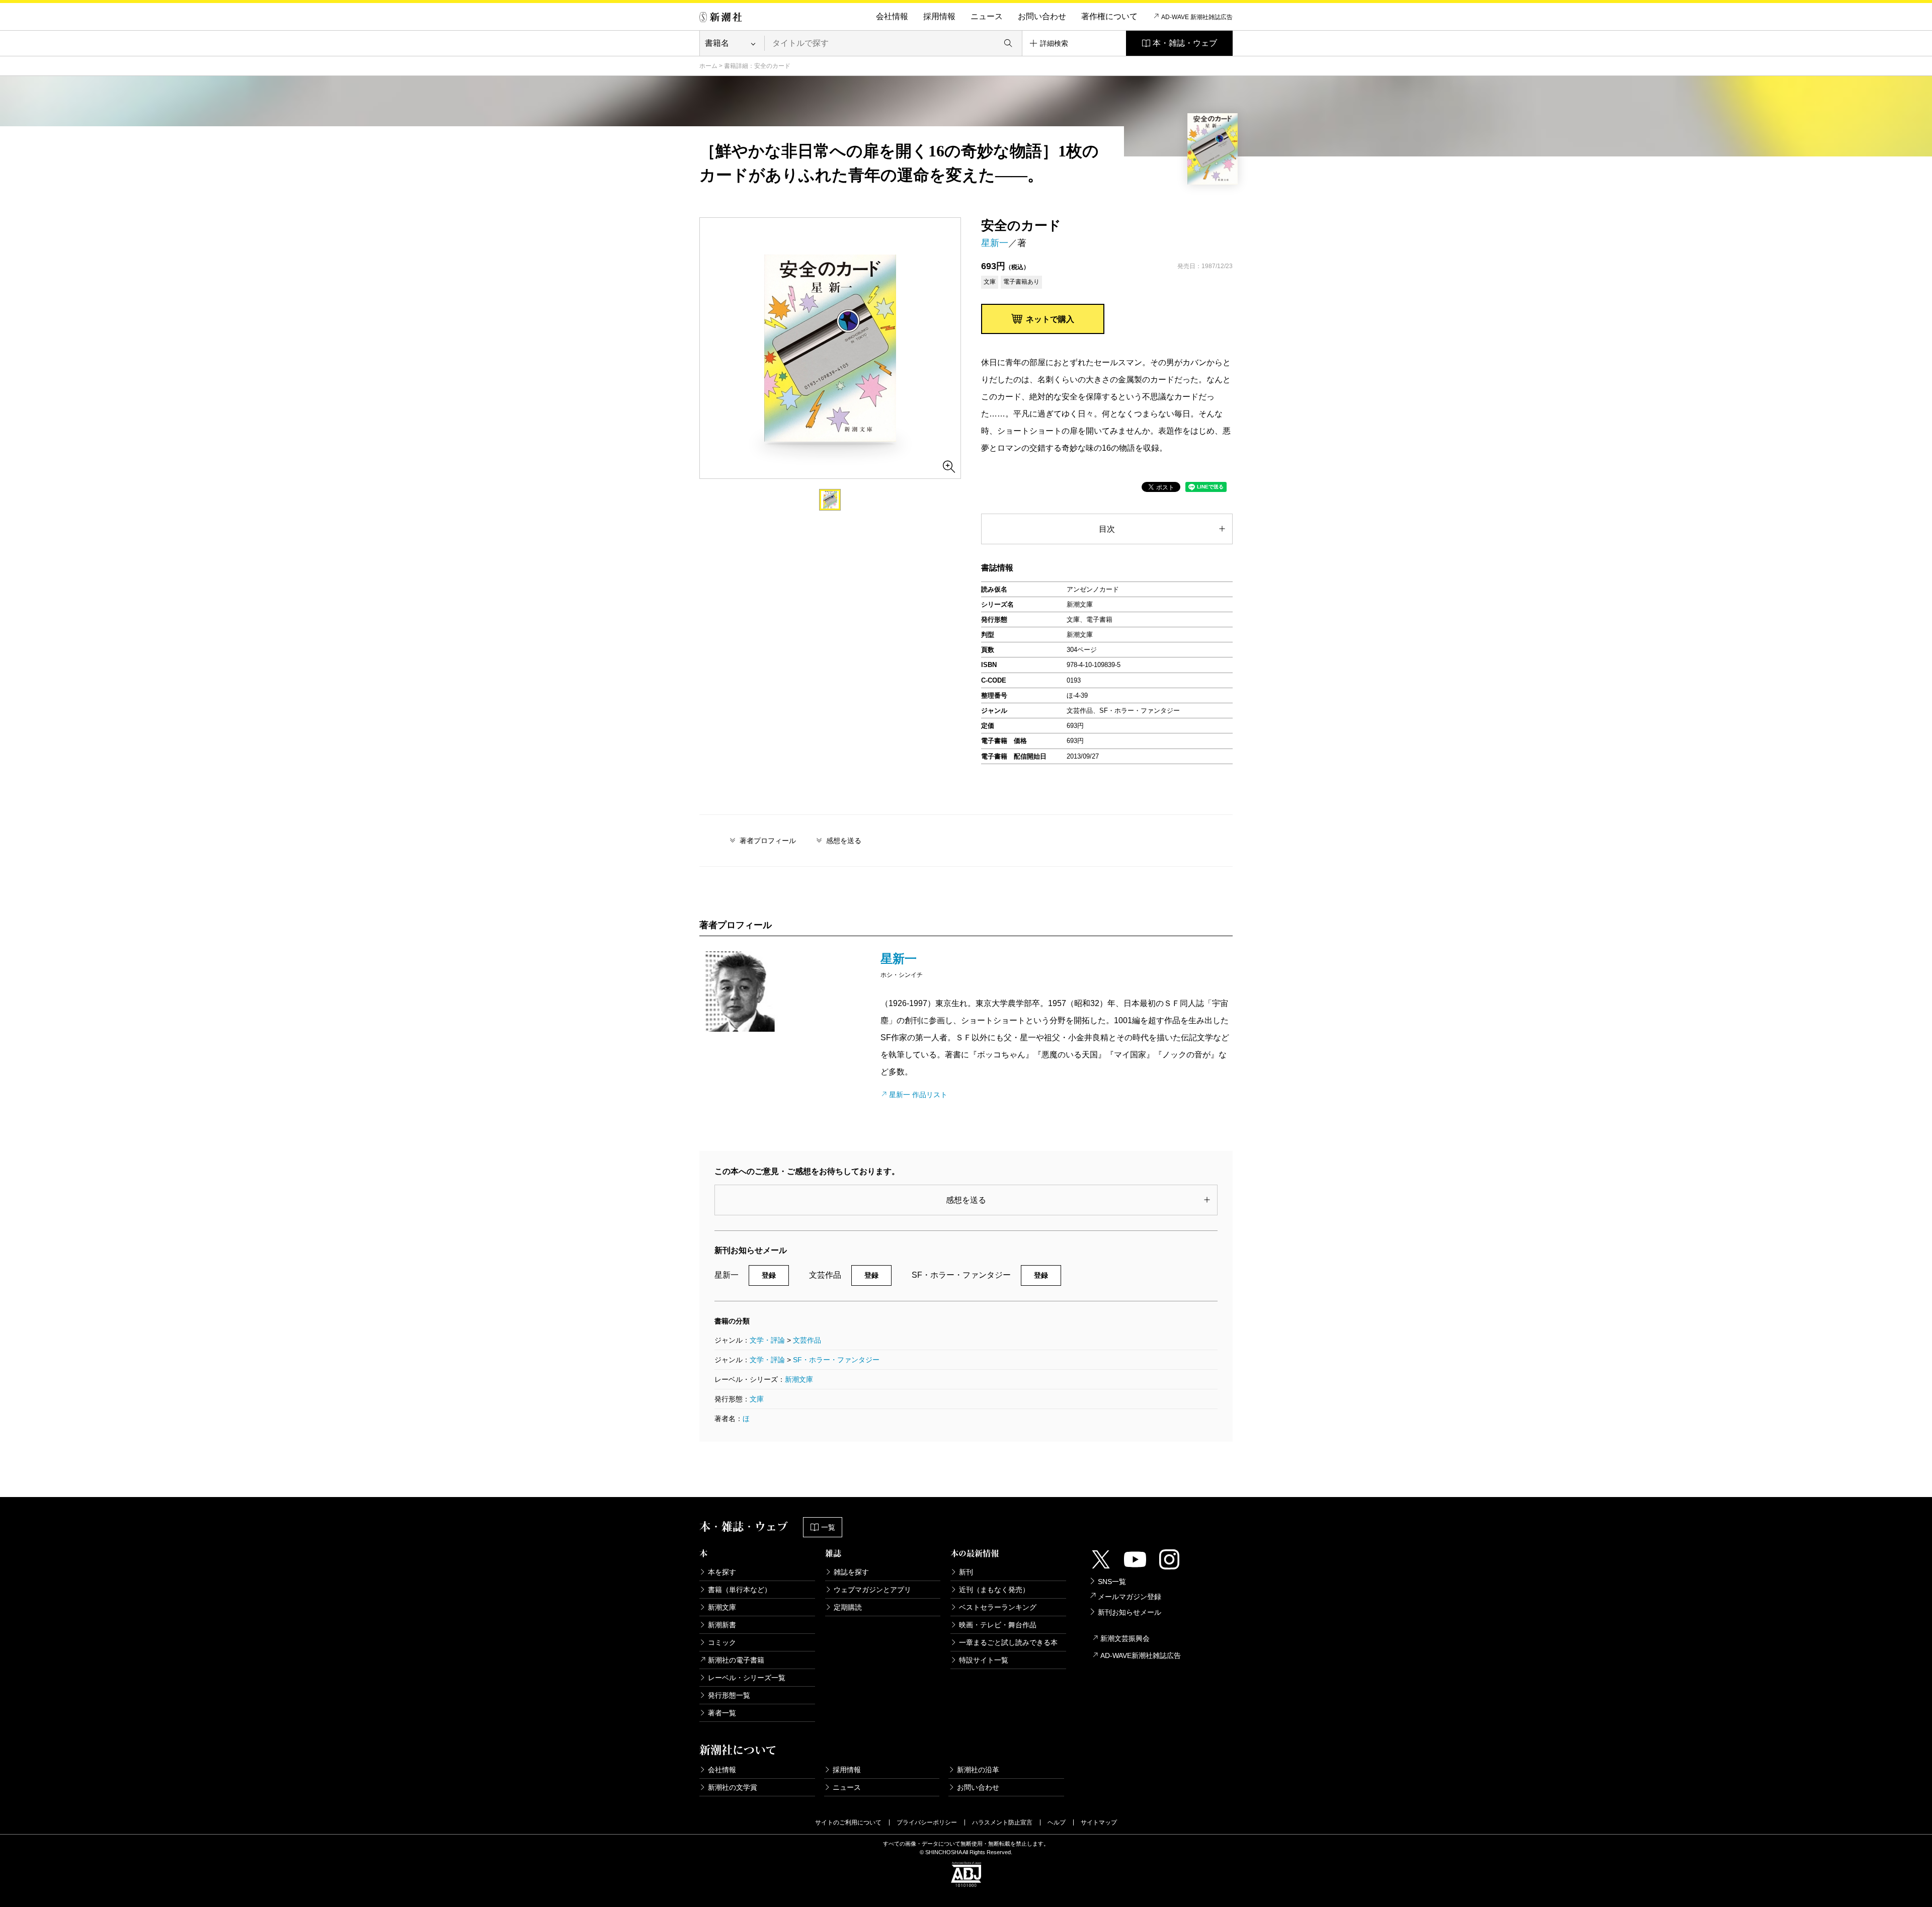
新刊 (966, 1572)
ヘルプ (1057, 1822)
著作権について (1109, 16)
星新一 (995, 243)
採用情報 (939, 16)
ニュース (987, 16)
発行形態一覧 (729, 1695)
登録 (769, 1275)
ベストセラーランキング (998, 1607)
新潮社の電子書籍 (736, 1660)
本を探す (722, 1572)
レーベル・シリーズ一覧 (747, 1678)
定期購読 (848, 1607)
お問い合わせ (1042, 16)
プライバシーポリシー (927, 1822)
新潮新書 (722, 1625)
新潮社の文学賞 (733, 1787)
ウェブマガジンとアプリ (872, 1590)
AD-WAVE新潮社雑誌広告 (1141, 1655)
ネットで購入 (1050, 319)
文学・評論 (767, 1340)
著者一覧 (722, 1713)
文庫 (757, 1399)
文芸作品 (807, 1340)
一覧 (828, 1527)
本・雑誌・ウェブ (1185, 43)
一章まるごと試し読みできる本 (1008, 1642)
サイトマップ (1099, 1822)
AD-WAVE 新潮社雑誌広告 (1197, 17)
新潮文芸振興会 (1125, 1638)
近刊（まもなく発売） (994, 1590)
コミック (722, 1642)
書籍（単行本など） (740, 1590)
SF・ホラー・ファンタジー (836, 1360)
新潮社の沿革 (978, 1770)
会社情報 (892, 16)
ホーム (708, 66)
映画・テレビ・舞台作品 (998, 1625)
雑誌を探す (851, 1572)
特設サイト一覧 (984, 1660)
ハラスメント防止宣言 (1002, 1822)
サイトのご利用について (848, 1822)
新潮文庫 (799, 1379)
